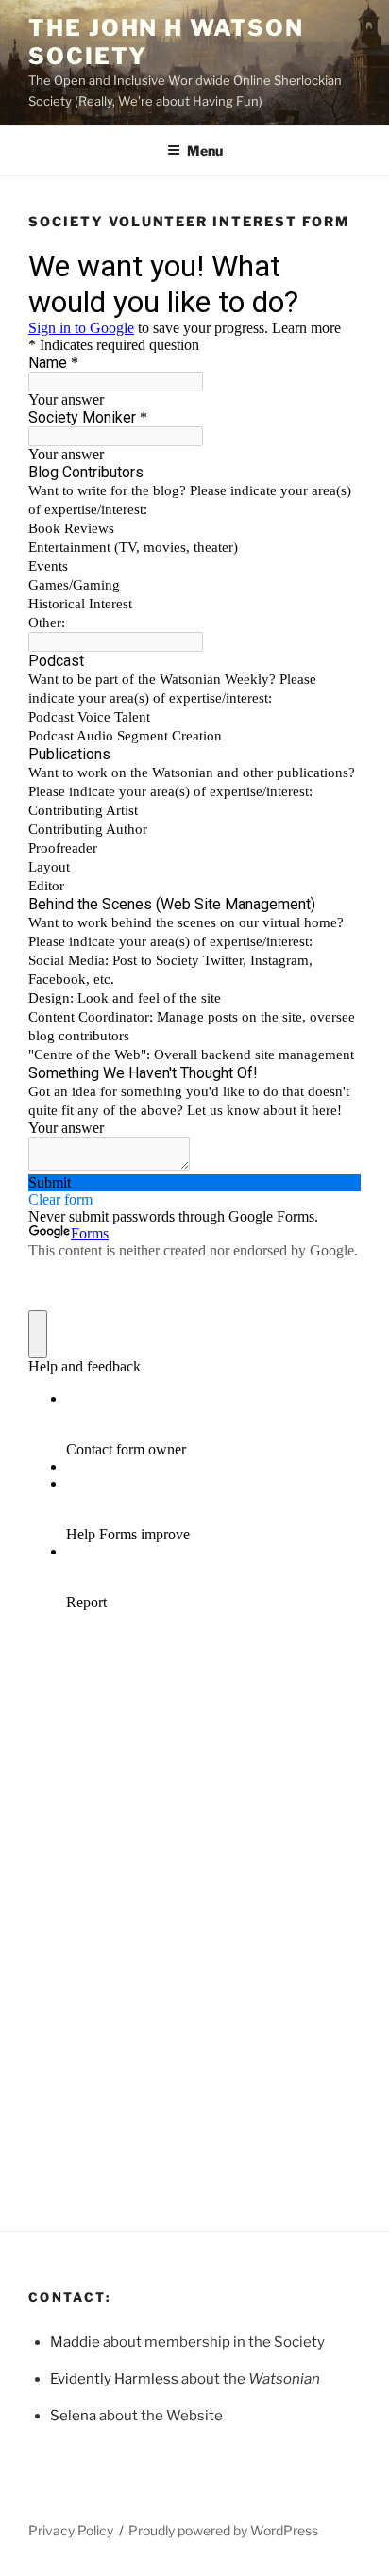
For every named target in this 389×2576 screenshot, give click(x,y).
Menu (205, 150)
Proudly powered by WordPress (223, 2530)
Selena (73, 2416)
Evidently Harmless (114, 2379)
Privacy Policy (71, 2530)
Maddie (75, 2342)
